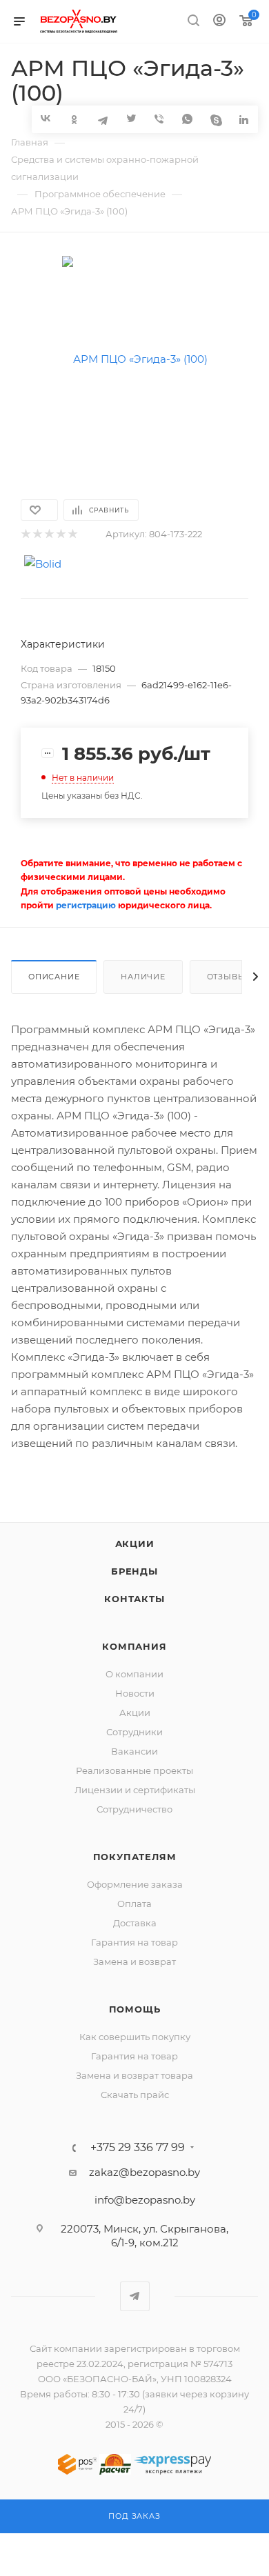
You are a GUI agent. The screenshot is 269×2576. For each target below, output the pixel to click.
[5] (72, 534)
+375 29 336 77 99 (138, 2148)
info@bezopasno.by (145, 2200)
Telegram (135, 2296)
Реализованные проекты (134, 1770)
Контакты (134, 1599)
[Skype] (216, 119)
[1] (25, 534)
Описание (54, 977)
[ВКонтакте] (46, 118)
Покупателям (135, 1857)
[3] (49, 534)
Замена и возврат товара (134, 2075)
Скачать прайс (135, 2095)
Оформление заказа (135, 1884)
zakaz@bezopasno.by (145, 2172)
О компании (134, 1674)
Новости (135, 1693)
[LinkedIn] (244, 119)
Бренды (134, 1571)
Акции (135, 1544)
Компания (134, 1646)
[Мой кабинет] (219, 22)
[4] (60, 534)
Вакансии (134, 1751)
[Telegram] (102, 119)
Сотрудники (134, 1732)
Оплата (134, 1904)
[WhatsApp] (187, 119)
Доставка (135, 1923)
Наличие (143, 977)
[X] (131, 119)
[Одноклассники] (74, 119)
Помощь (135, 2009)
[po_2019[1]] (135, 358)
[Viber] (159, 119)
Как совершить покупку (135, 2037)
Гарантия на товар (134, 1942)
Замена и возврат (134, 1961)
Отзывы (227, 977)
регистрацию (86, 905)
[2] (37, 534)
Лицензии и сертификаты (135, 1790)
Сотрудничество (134, 1809)
